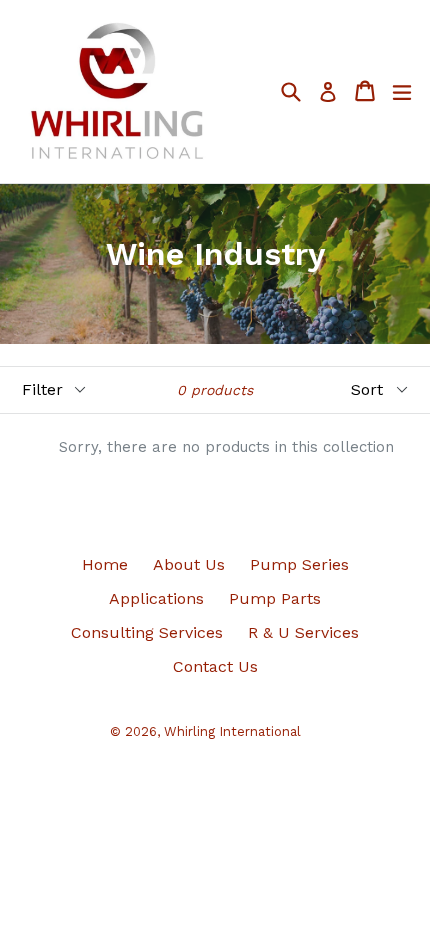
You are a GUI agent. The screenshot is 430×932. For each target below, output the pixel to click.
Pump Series (299, 564)
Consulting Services (147, 632)
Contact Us (215, 666)
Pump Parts (275, 598)
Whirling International (232, 731)
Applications (156, 598)
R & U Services (303, 632)
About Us (189, 564)
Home (105, 564)
